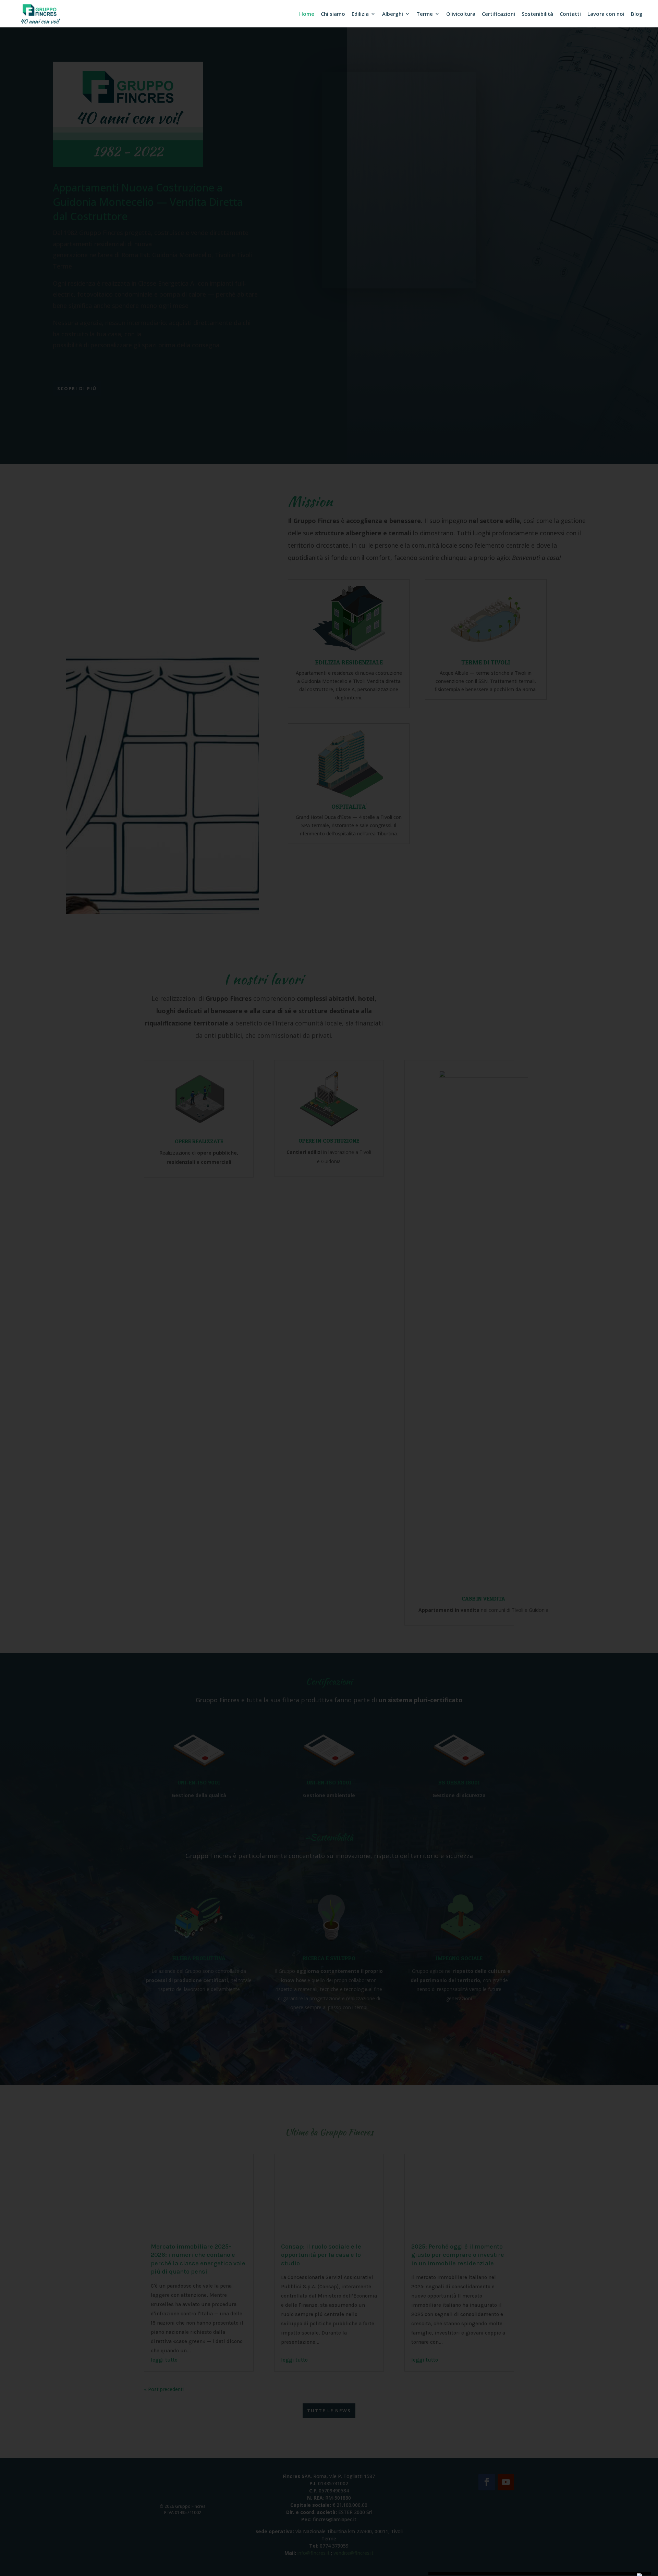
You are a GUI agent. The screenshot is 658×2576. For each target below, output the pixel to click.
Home (307, 14)
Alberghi (393, 14)
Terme (425, 14)
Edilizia (360, 14)
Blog (637, 14)
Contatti (570, 14)
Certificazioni (498, 14)
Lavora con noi (606, 14)
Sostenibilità (537, 14)
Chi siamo (333, 14)
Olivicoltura (461, 14)
